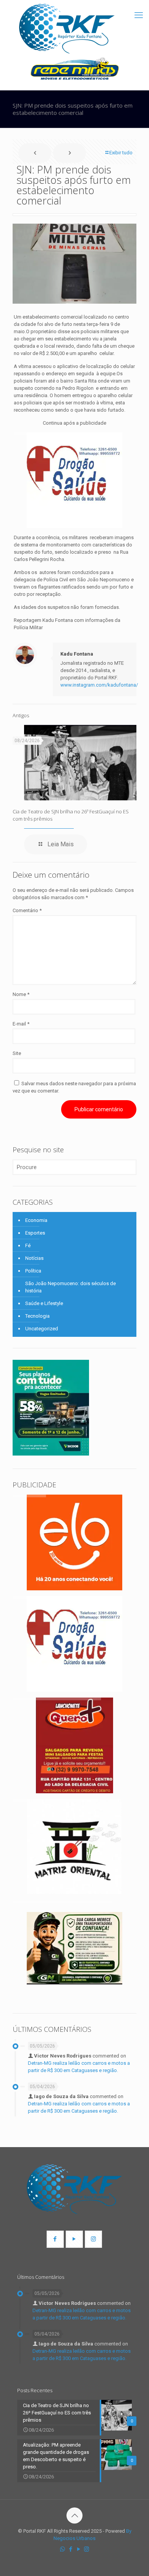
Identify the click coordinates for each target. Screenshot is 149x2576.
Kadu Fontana (77, 654)
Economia (36, 1220)
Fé (28, 1245)
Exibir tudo (121, 153)
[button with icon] (55, 2239)
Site (17, 1053)
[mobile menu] (139, 15)
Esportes (35, 1233)
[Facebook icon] (70, 2549)
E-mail (21, 1024)
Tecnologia (37, 1316)
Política (33, 1271)
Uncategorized (42, 1329)
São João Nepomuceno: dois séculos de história (70, 1287)
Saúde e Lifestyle (44, 1303)
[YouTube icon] (79, 2549)
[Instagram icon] (87, 2549)
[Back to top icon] (74, 2515)
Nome (21, 994)
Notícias (34, 1258)
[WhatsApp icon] (62, 2549)
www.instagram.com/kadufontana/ (99, 685)
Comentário (27, 910)
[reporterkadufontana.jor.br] (67, 29)
